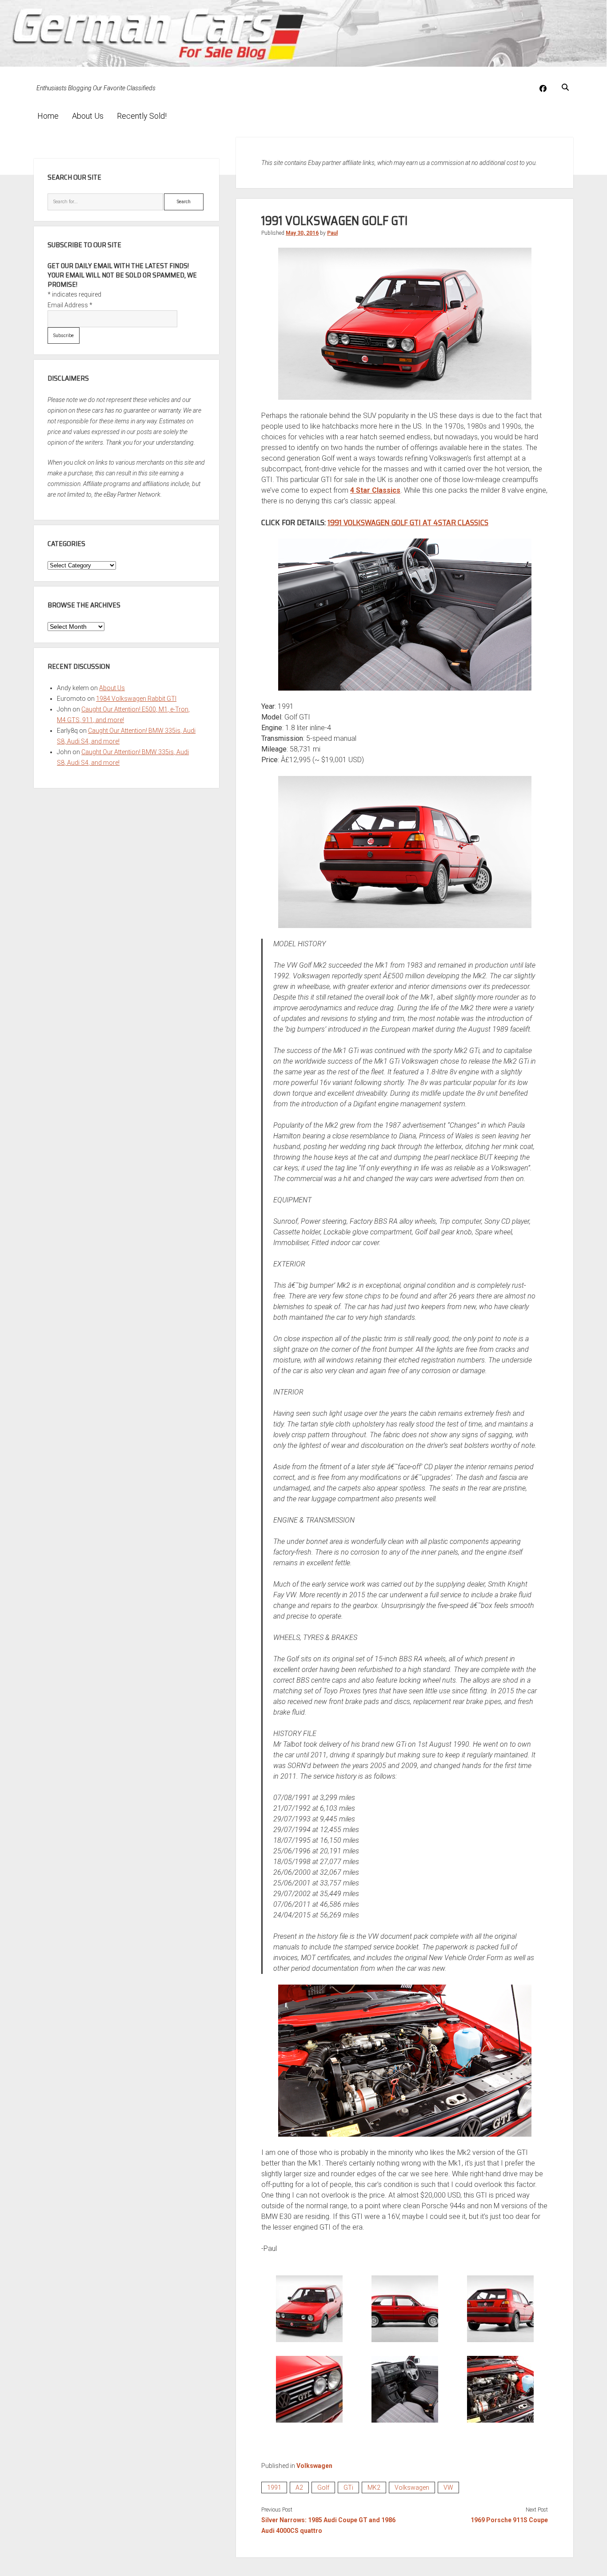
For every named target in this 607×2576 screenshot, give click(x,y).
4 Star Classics (375, 490)
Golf (323, 2488)
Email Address (70, 305)
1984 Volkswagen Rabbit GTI (136, 699)
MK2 (374, 2488)
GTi (348, 2488)
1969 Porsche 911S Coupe (509, 2520)
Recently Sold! (142, 116)
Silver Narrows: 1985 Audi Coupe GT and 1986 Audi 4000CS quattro (328, 2525)
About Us (88, 116)
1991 (274, 2488)
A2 (299, 2488)
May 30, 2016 (302, 233)
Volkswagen (314, 2466)
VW (448, 2488)
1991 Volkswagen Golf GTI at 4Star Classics (408, 522)
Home (48, 116)
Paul (332, 233)
